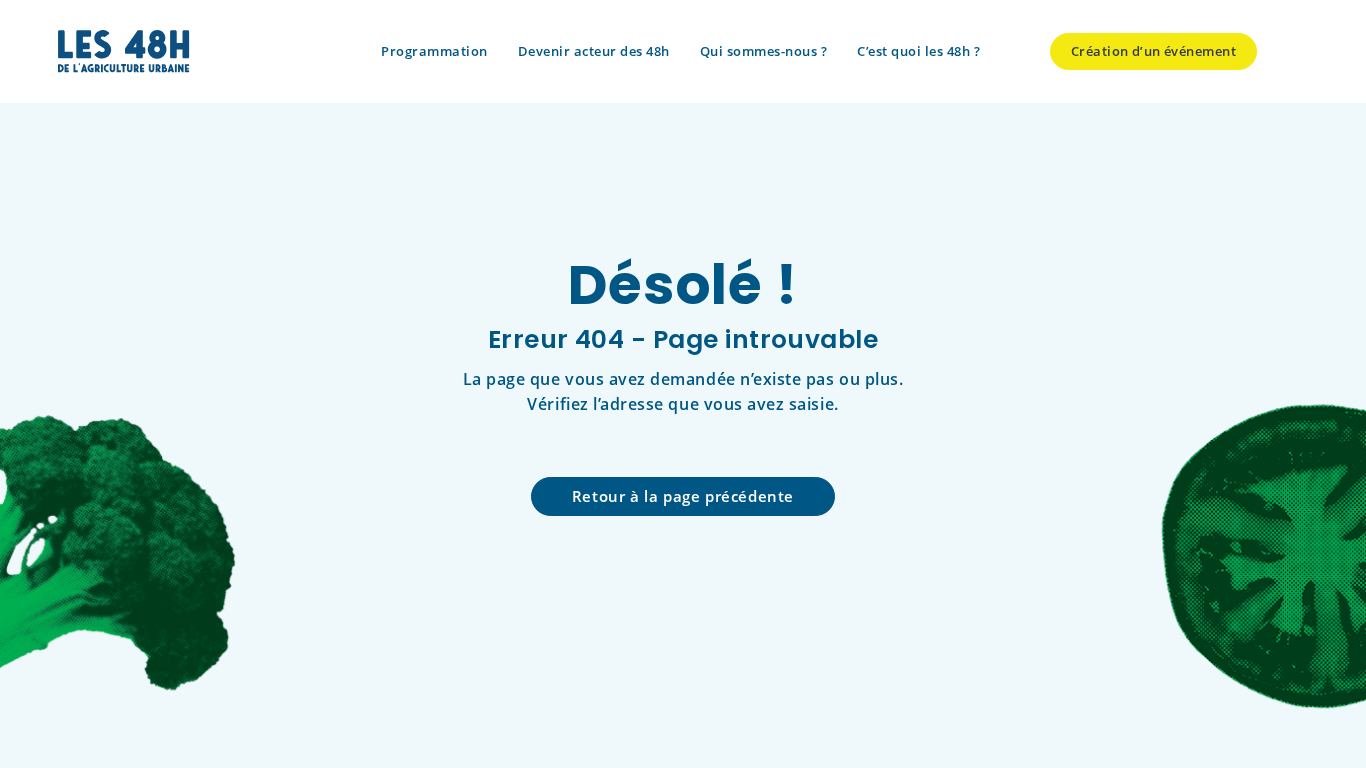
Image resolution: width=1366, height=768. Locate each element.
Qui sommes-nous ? (764, 51)
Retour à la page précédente (683, 496)
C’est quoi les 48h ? (918, 51)
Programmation (434, 51)
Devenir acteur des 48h (594, 51)
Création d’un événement (1153, 51)
